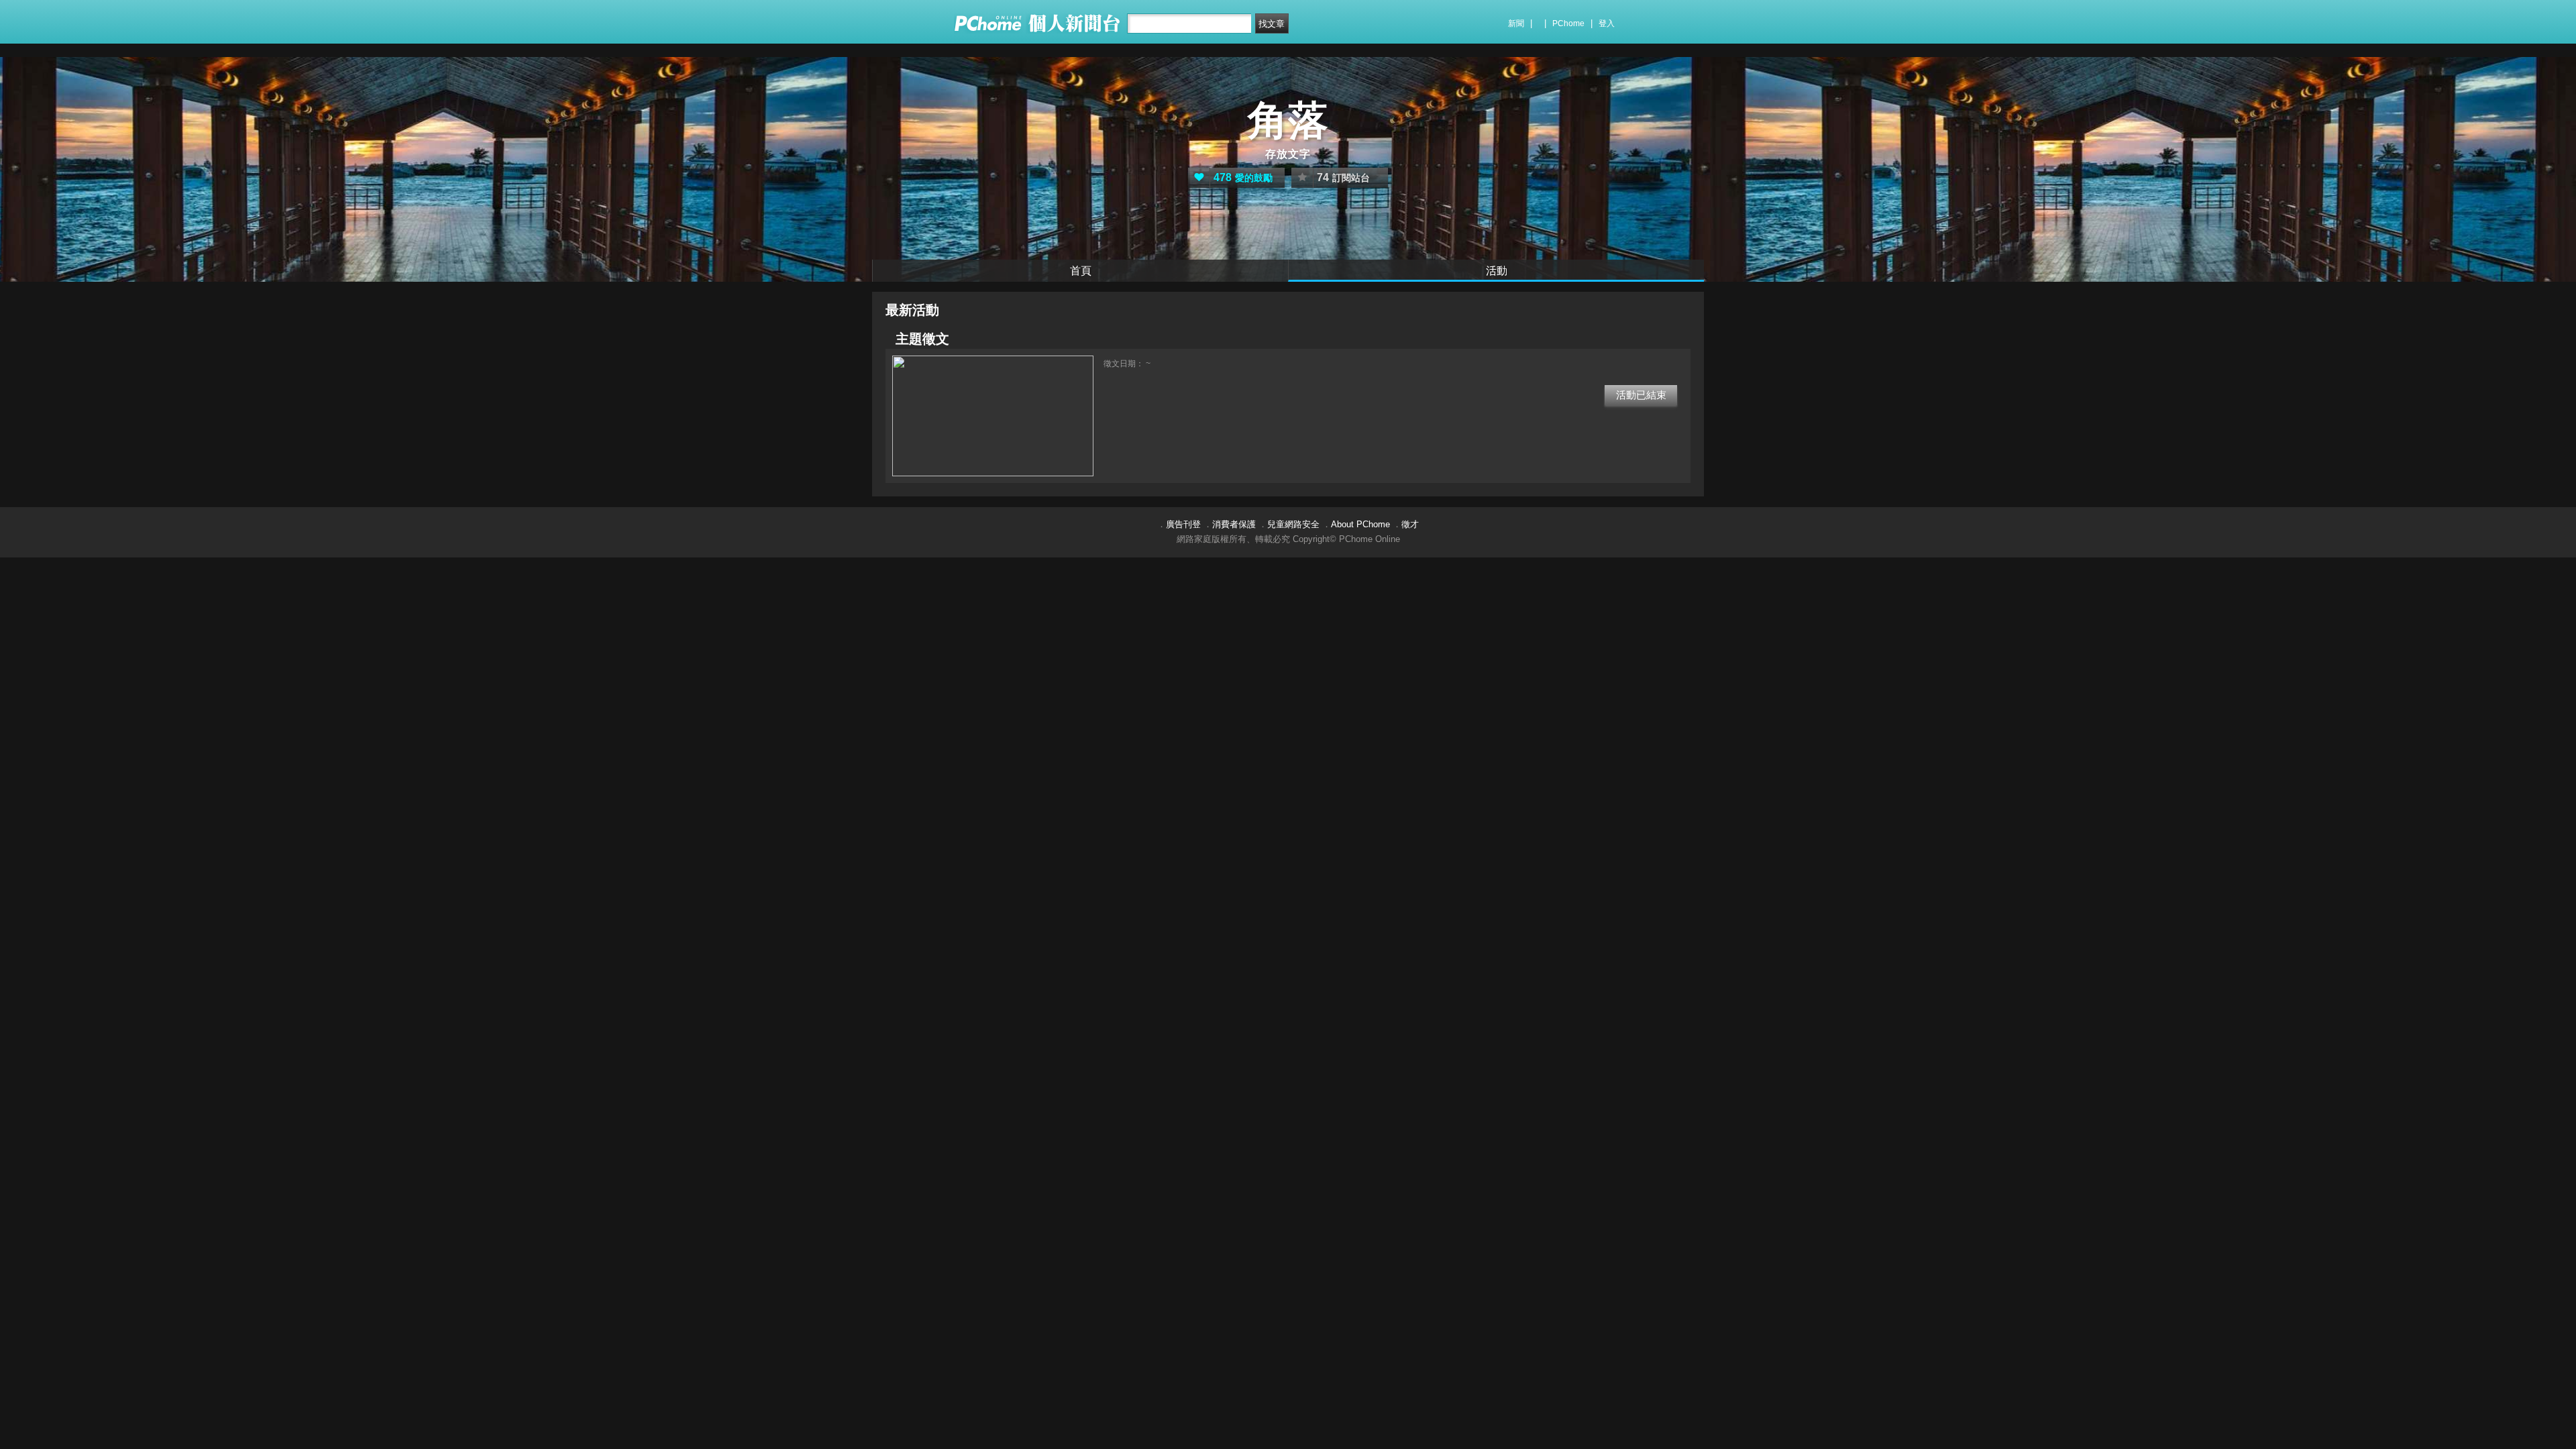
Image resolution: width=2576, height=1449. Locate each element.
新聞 (1516, 23)
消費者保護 (1234, 524)
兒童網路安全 (1293, 524)
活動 (1497, 271)
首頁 (1081, 271)
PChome (1568, 23)
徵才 (1410, 524)
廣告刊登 (1183, 524)
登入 (1607, 23)
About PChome (1360, 524)
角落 (1288, 120)
